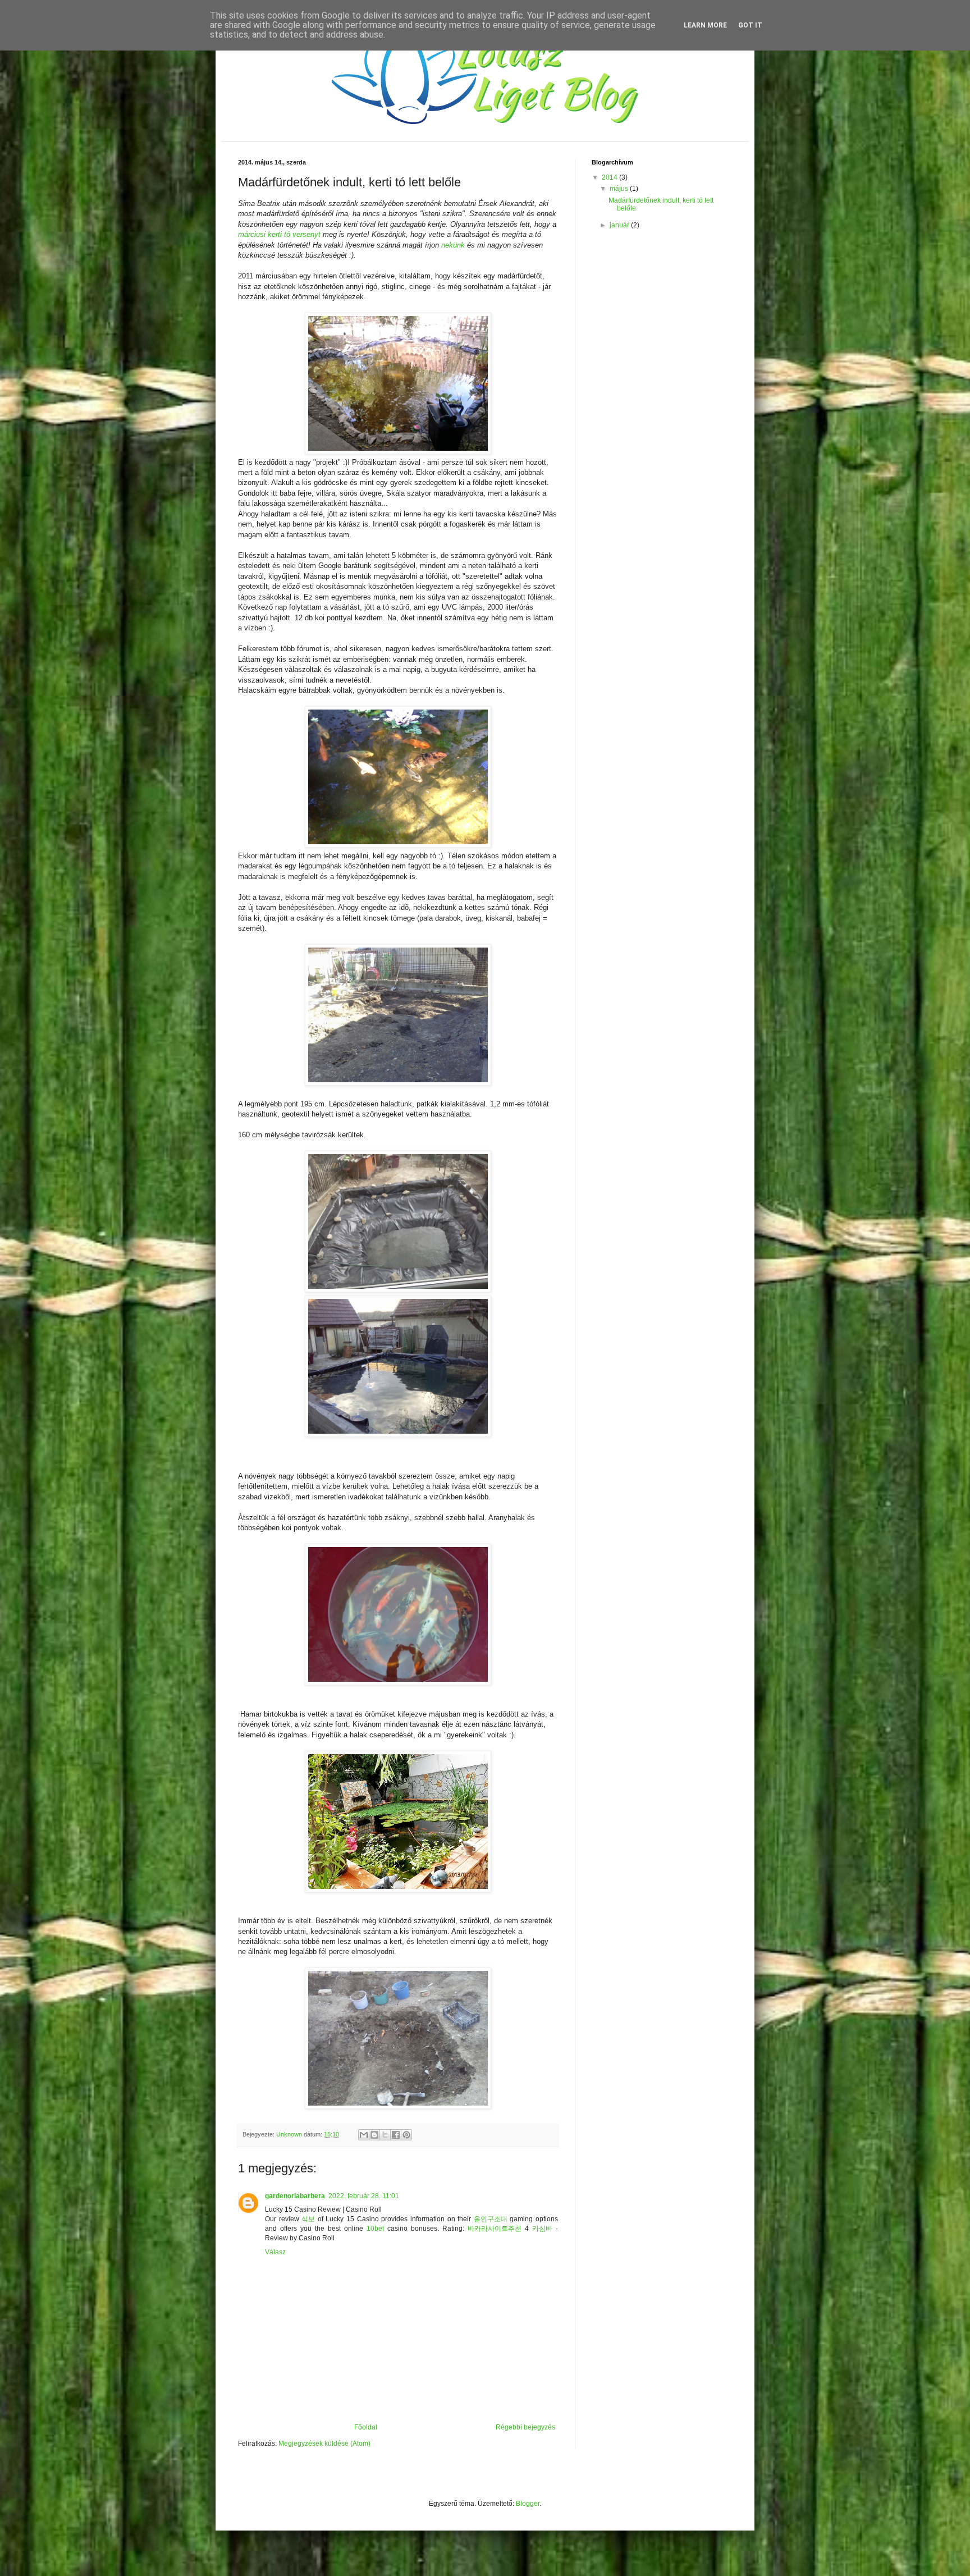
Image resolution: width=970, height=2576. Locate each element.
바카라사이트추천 (495, 2229)
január (620, 225)
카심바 (542, 2229)
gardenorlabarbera (295, 2196)
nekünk (453, 245)
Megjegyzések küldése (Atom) (324, 2444)
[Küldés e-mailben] (364, 2135)
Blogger (528, 2504)
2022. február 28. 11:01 (364, 2196)
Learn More (705, 25)
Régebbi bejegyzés (525, 2427)
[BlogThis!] (374, 2135)
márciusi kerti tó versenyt (279, 234)
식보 (308, 2219)
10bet (375, 2229)
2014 (610, 177)
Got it (750, 25)
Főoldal (366, 2427)
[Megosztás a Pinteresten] (406, 2135)
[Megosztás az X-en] (385, 2135)
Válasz (275, 2252)
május (620, 189)
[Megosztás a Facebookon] (396, 2135)
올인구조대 (491, 2219)
